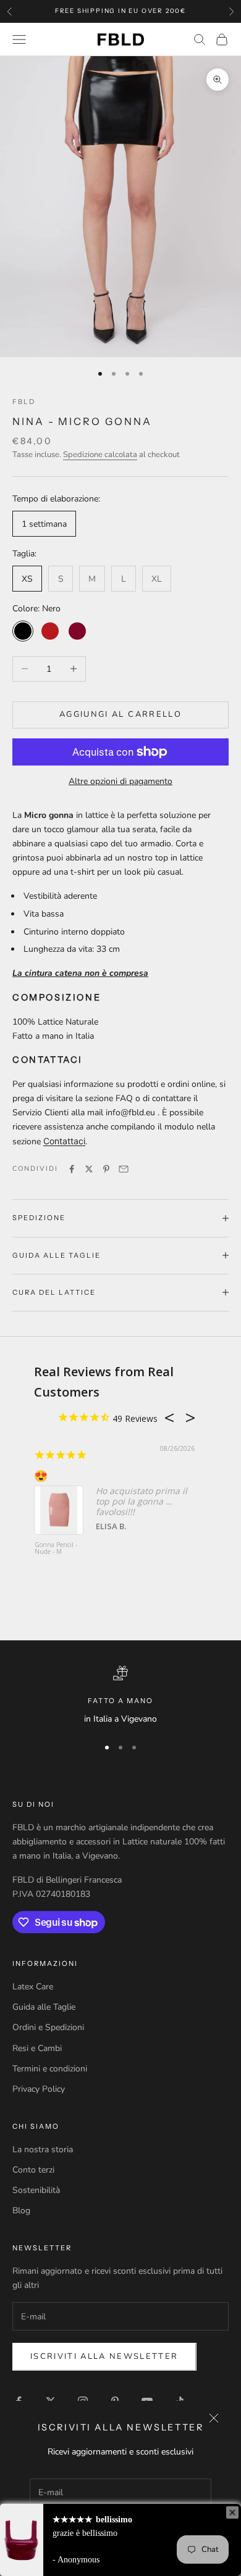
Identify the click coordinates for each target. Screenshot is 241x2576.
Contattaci (64, 1141)
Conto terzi (33, 2170)
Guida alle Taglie (44, 2007)
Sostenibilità (36, 2190)
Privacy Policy (39, 2089)
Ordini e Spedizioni (48, 2027)
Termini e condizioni (50, 2069)
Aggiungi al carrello (120, 714)
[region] (120, 1696)
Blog (21, 2211)
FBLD (24, 402)
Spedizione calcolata (100, 455)
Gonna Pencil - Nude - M (56, 1549)
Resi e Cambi (37, 2048)
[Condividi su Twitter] (89, 1169)
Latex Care (33, 1987)
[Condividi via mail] (124, 1169)
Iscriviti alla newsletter (104, 2356)
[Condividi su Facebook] (72, 1169)
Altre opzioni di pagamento (120, 781)
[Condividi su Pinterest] (106, 1169)
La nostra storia (43, 2149)
